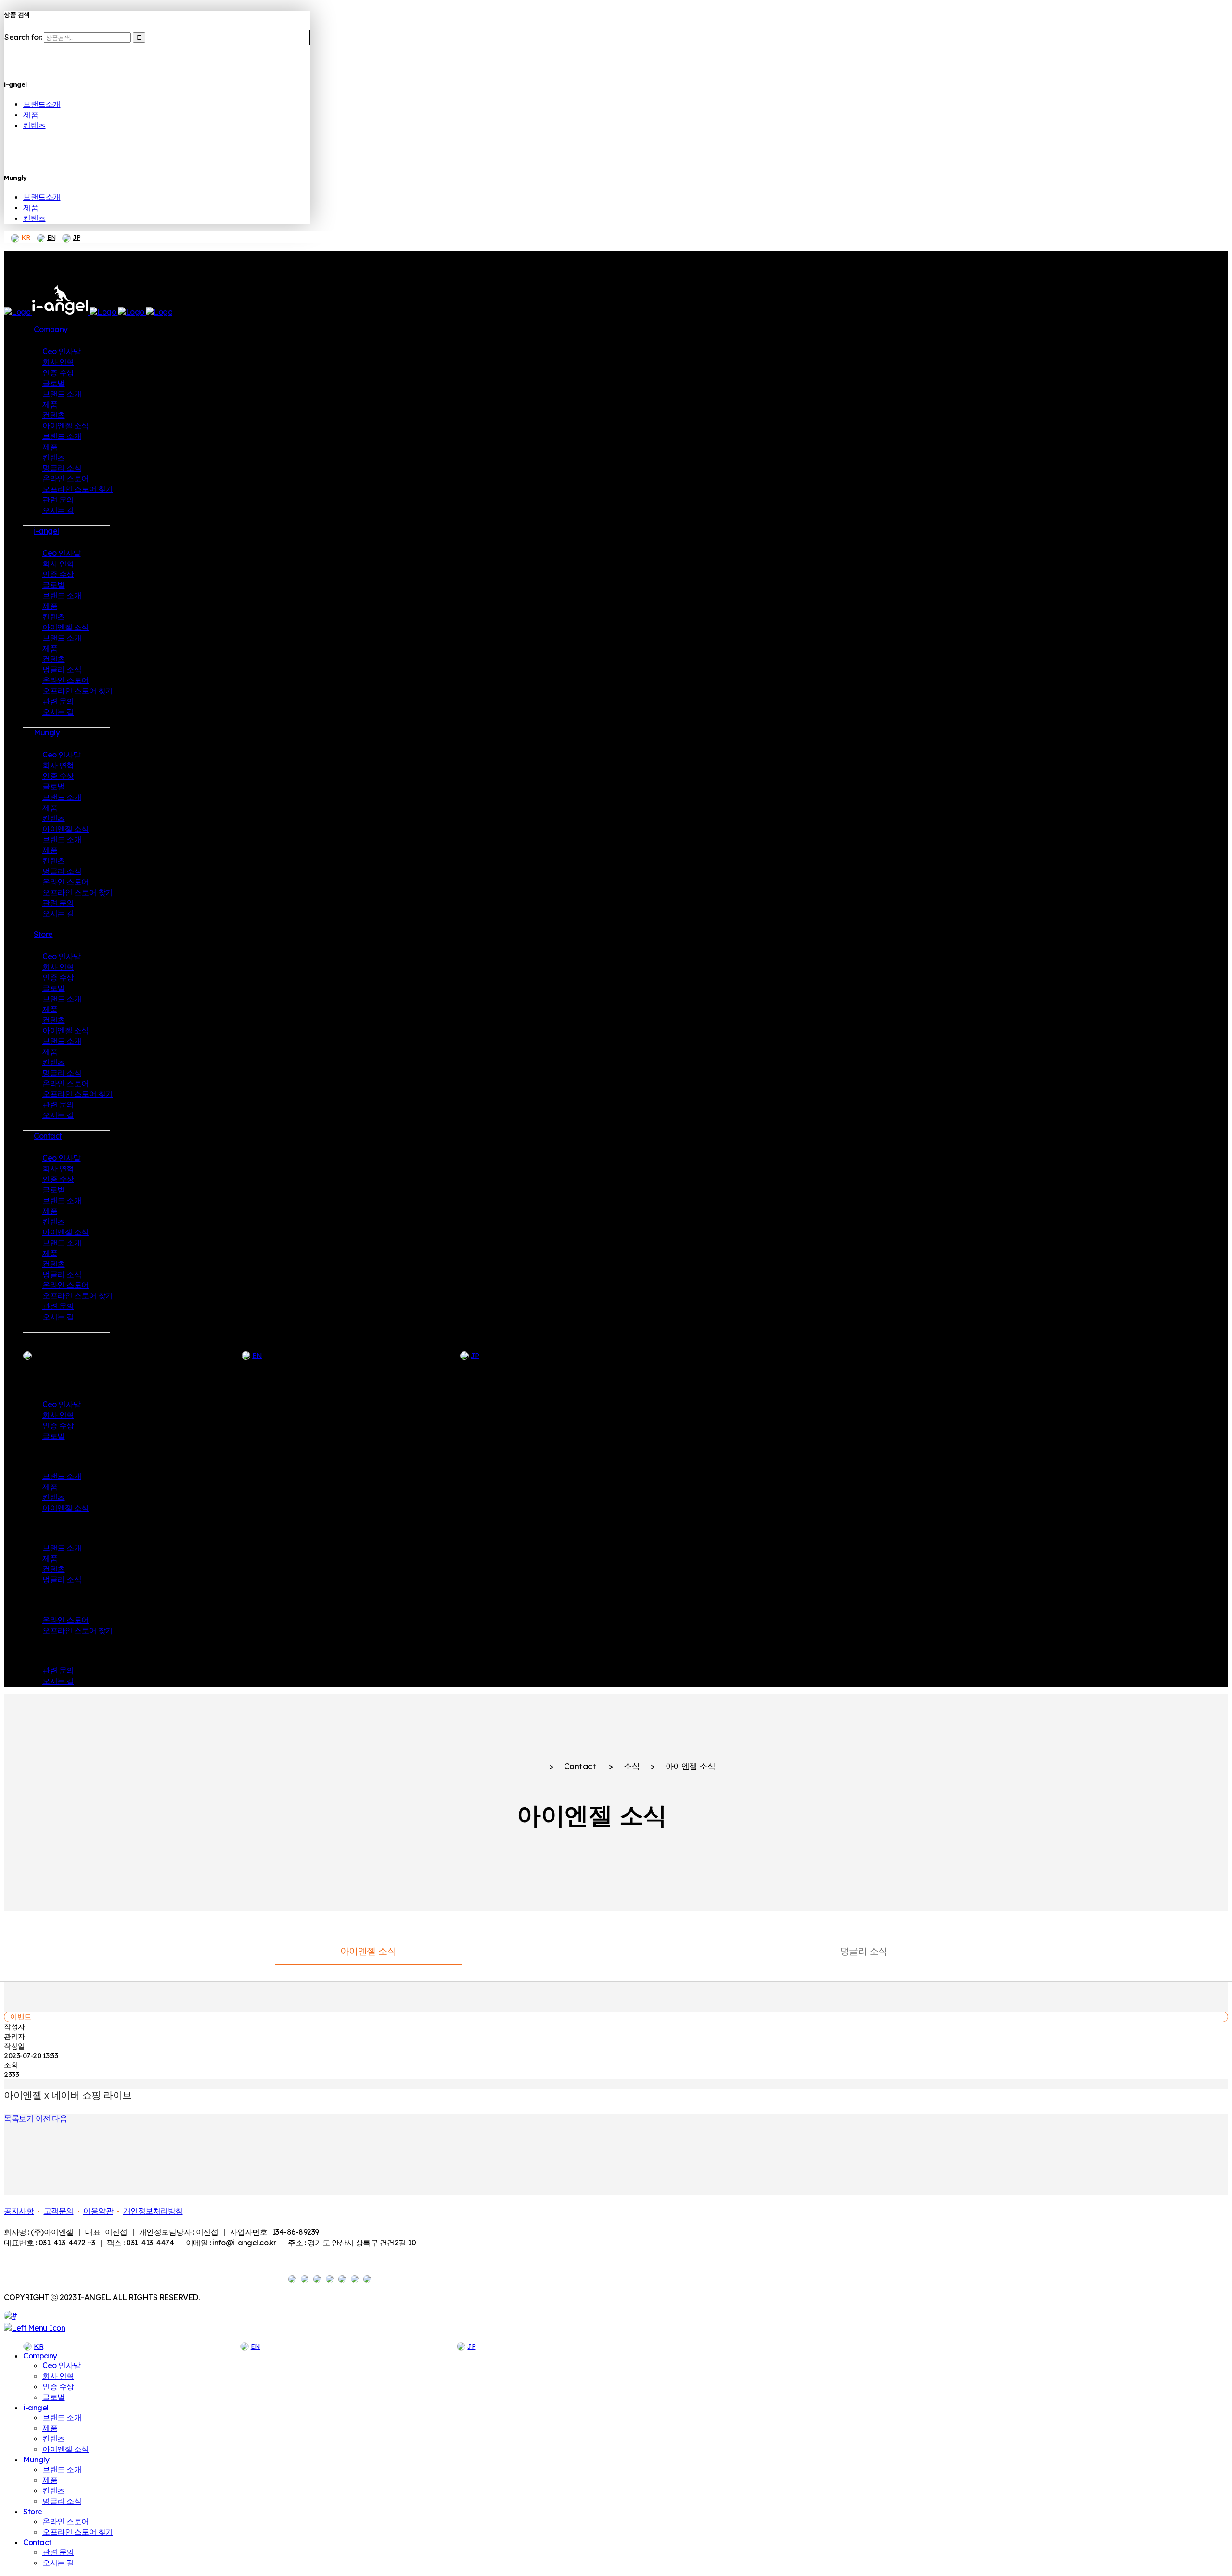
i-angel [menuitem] (36, 2408)
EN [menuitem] (256, 2346)
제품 (31, 115)
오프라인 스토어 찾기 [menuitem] (78, 2532)
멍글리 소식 (864, 1951)
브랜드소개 (42, 104)
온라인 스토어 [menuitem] (66, 2521)
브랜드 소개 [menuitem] (62, 2417)
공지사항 (19, 2211)
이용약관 (98, 2211)
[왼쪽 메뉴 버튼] (34, 2328)
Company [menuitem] (40, 2356)
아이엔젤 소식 (368, 1951)
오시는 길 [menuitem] (58, 2563)
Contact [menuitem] (37, 2542)
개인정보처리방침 (153, 2211)
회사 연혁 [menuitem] (58, 2376)
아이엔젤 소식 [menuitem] (66, 2449)
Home (527, 1767)
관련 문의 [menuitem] (58, 2552)
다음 (59, 2118)
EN (51, 237)
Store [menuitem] (33, 2512)
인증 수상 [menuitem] (58, 2386)
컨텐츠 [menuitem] (54, 2438)
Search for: (23, 37)
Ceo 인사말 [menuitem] (62, 2365)
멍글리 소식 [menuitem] (62, 2501)
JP (77, 237)
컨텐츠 (34, 125)
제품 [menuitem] (50, 2428)
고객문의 (59, 2211)
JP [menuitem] (471, 2346)
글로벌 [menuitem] (54, 2397)
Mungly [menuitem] (36, 2460)
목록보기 (19, 2118)
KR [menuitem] (38, 2346)
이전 (43, 2118)
